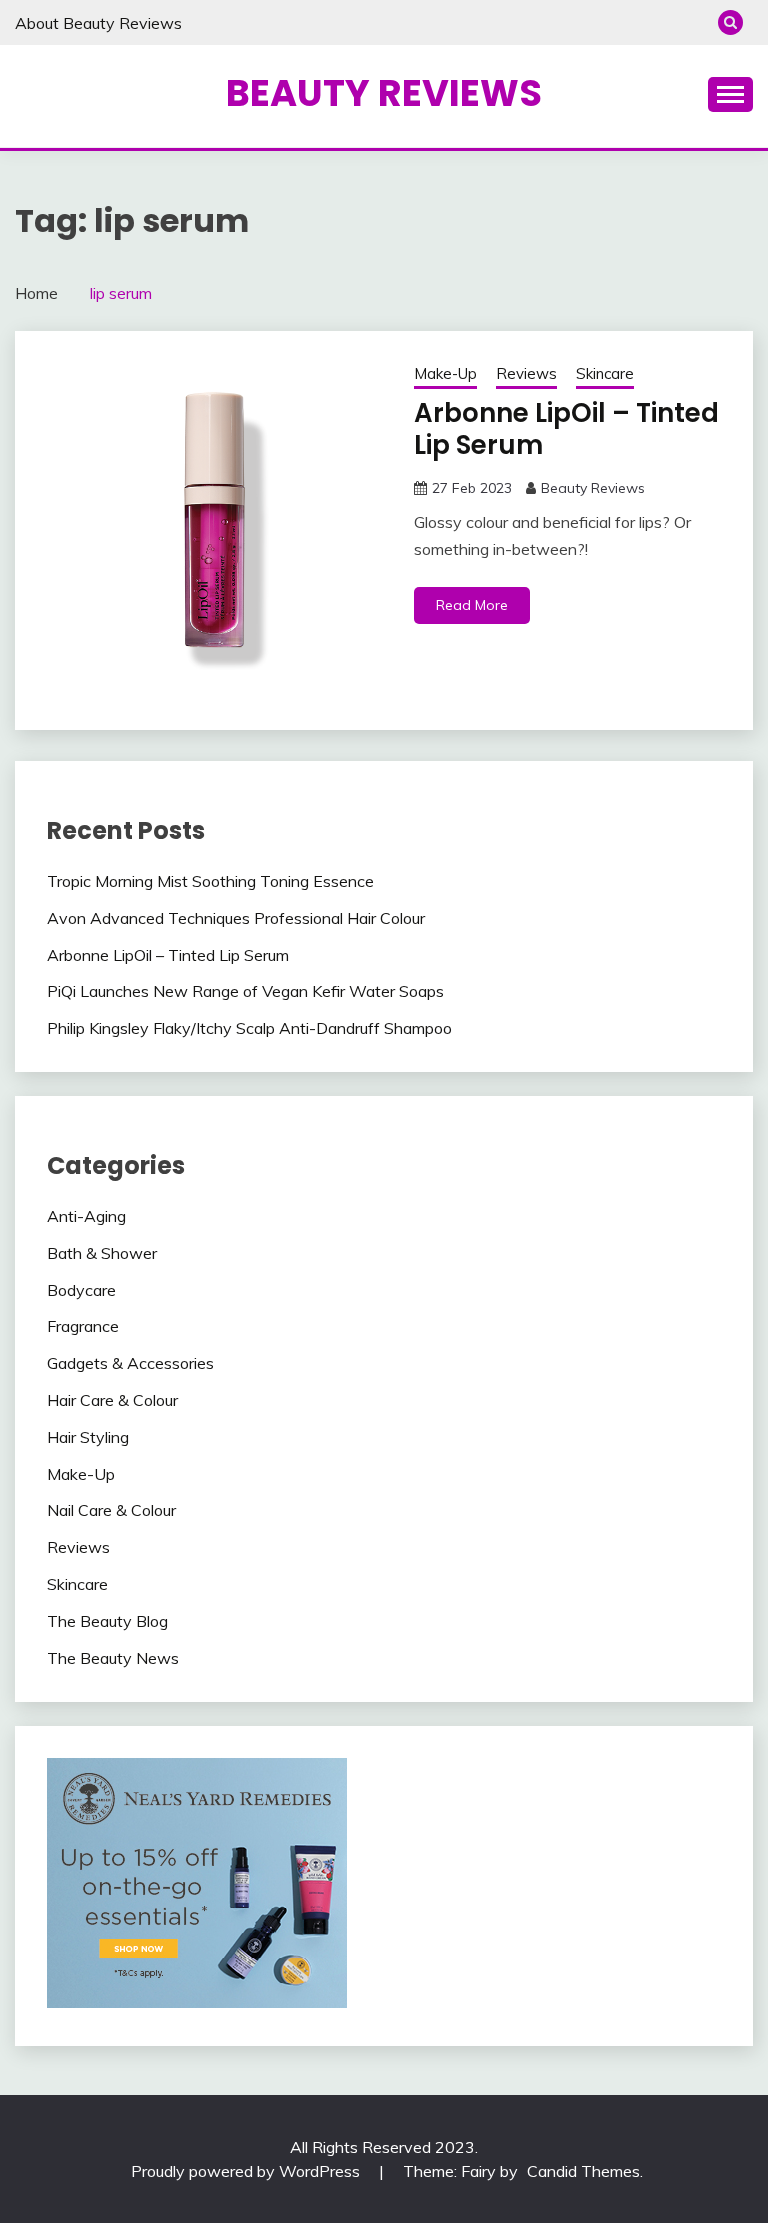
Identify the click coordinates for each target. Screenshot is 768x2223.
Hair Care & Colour (112, 1400)
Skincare (605, 373)
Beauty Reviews (384, 93)
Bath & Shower (102, 1253)
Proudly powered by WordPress (247, 2171)
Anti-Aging (86, 1216)
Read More (472, 605)
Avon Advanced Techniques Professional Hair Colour (236, 918)
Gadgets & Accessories (130, 1363)
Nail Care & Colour (111, 1510)
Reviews (526, 373)
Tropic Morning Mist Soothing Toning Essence (210, 881)
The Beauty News (113, 1658)
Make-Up (445, 373)
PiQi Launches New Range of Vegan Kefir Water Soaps (245, 991)
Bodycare (81, 1290)
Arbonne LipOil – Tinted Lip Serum (566, 429)
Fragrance (83, 1326)
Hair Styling (88, 1437)
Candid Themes (583, 2171)
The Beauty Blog (107, 1621)
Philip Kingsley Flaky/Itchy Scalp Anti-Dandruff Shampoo (249, 1028)
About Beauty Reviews (98, 23)
